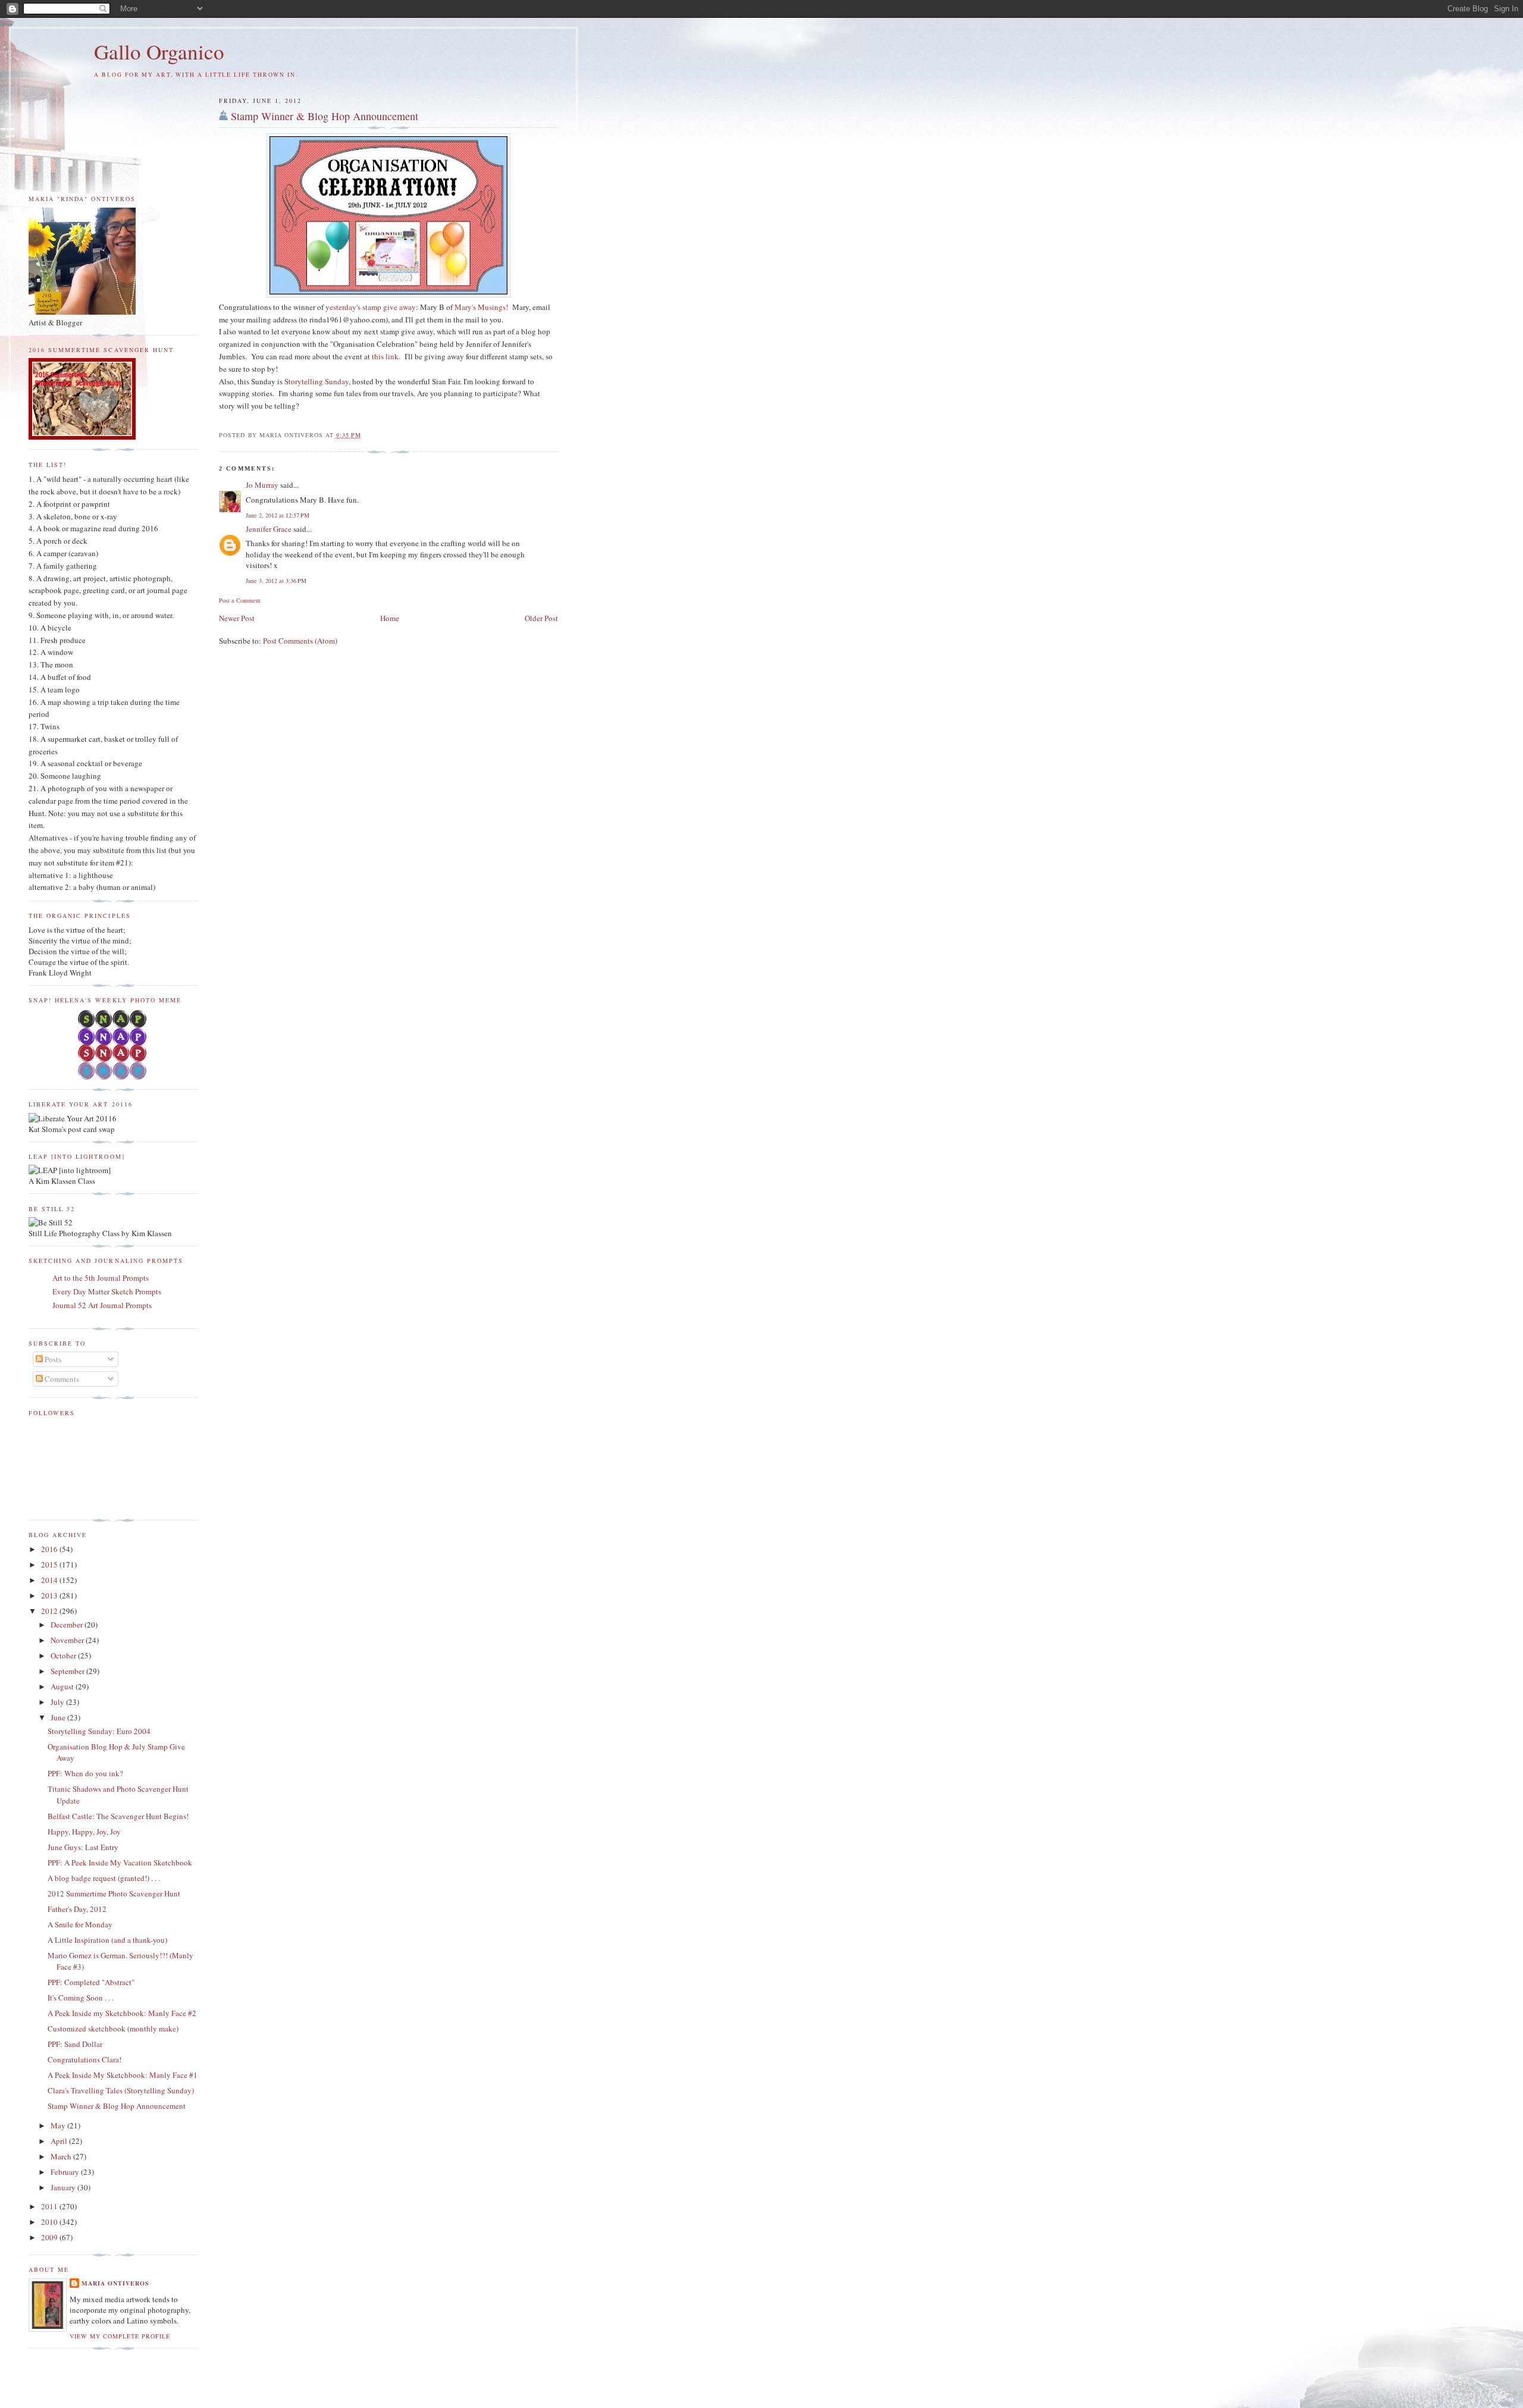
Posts (52, 1359)
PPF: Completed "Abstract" (91, 1982)
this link (385, 356)
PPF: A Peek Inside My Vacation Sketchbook (120, 1863)
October (64, 1655)
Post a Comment (240, 600)
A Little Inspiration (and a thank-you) (107, 1940)
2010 (50, 2222)
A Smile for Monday (80, 1924)
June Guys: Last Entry (83, 1847)
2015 (50, 1564)
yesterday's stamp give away (371, 307)
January (64, 2187)
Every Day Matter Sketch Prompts (107, 1291)
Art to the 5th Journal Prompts (101, 1278)
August (63, 1686)
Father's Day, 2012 (77, 1909)
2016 (50, 1549)
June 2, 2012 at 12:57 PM (278, 515)
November (68, 1640)
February (66, 2172)
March (62, 2156)
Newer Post (237, 618)
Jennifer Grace (269, 529)
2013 (50, 1595)
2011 (50, 2206)
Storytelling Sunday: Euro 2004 (99, 1731)
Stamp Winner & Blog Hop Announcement (325, 116)
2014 (50, 1580)
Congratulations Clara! (84, 2059)
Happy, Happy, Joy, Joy (84, 1832)
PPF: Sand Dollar (75, 2044)
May (59, 2125)
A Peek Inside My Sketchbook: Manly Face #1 (123, 2075)
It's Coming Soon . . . (81, 1998)
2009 (50, 2237)
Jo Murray (262, 485)
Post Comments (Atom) (300, 641)
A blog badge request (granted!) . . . (104, 1878)
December (68, 1625)
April (60, 2141)
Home (390, 618)
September (68, 1671)
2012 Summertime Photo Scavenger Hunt (114, 1893)
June (59, 1717)
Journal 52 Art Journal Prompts (102, 1305)
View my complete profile (120, 2336)
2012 (50, 1611)
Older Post (541, 618)
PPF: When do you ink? (85, 1773)
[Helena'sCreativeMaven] (113, 1077)
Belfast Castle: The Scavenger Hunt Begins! (118, 1816)
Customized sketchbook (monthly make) (113, 2028)
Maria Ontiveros (115, 2283)
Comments (61, 1379)
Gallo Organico (159, 51)
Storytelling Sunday (316, 381)
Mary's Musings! (481, 307)
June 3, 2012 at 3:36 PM (276, 581)
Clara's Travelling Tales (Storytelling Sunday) (121, 2090)
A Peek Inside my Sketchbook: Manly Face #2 (122, 2013)
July (58, 1702)
